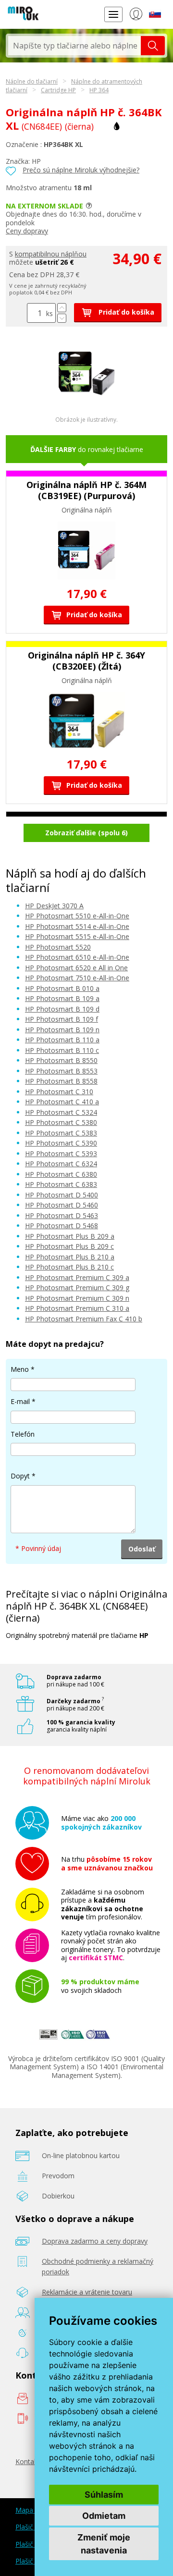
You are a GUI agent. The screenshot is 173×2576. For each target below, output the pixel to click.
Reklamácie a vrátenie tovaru (87, 2292)
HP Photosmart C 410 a (62, 1102)
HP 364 (99, 90)
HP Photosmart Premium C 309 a (77, 1277)
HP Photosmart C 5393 (61, 1154)
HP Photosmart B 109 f (62, 1019)
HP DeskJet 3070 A (54, 906)
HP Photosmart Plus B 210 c (69, 1267)
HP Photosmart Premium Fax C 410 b (84, 1319)
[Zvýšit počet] (62, 308)
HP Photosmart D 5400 (62, 1195)
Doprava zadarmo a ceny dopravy (95, 2241)
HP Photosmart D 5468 (62, 1226)
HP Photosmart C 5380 (61, 1122)
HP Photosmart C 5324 (61, 1112)
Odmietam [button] (104, 2516)
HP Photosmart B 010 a (62, 988)
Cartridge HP (58, 90)
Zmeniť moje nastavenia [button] (104, 2544)
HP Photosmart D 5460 (62, 1205)
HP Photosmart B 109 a (62, 998)
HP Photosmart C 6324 (61, 1164)
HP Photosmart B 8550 (61, 1060)
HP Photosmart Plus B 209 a (70, 1236)
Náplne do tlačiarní (32, 81)
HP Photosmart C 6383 (61, 1184)
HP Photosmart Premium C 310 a (77, 1308)
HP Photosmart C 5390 (61, 1143)
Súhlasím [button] (104, 2495)
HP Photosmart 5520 (58, 947)
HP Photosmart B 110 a (62, 1040)
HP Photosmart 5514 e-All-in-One (77, 926)
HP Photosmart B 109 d (62, 1009)
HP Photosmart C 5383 (61, 1133)
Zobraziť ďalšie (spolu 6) (86, 833)
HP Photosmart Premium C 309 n (77, 1298)
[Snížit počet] (62, 318)
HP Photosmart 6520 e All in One (76, 968)
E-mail (20, 1401)
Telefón (23, 1434)
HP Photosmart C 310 (59, 1092)
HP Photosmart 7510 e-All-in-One (77, 978)
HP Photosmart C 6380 (61, 1174)
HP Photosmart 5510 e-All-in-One (77, 916)
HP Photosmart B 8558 (61, 1081)
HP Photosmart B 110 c (62, 1050)
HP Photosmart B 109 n (62, 1030)
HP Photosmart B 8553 (61, 1071)
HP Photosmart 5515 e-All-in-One (77, 936)
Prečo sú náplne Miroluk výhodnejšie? (81, 170)
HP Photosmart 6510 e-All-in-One (77, 957)
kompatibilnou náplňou (51, 254)
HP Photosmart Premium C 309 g (77, 1288)
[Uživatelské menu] (136, 16)
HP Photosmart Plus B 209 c (69, 1246)
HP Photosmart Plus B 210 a (70, 1257)
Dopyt (20, 1476)
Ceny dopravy (27, 231)
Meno (20, 1369)
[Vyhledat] (153, 46)
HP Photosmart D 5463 (62, 1215)
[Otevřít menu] (113, 14)
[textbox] (74, 46)
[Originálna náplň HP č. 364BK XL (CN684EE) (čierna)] (86, 399)
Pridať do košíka (125, 312)
